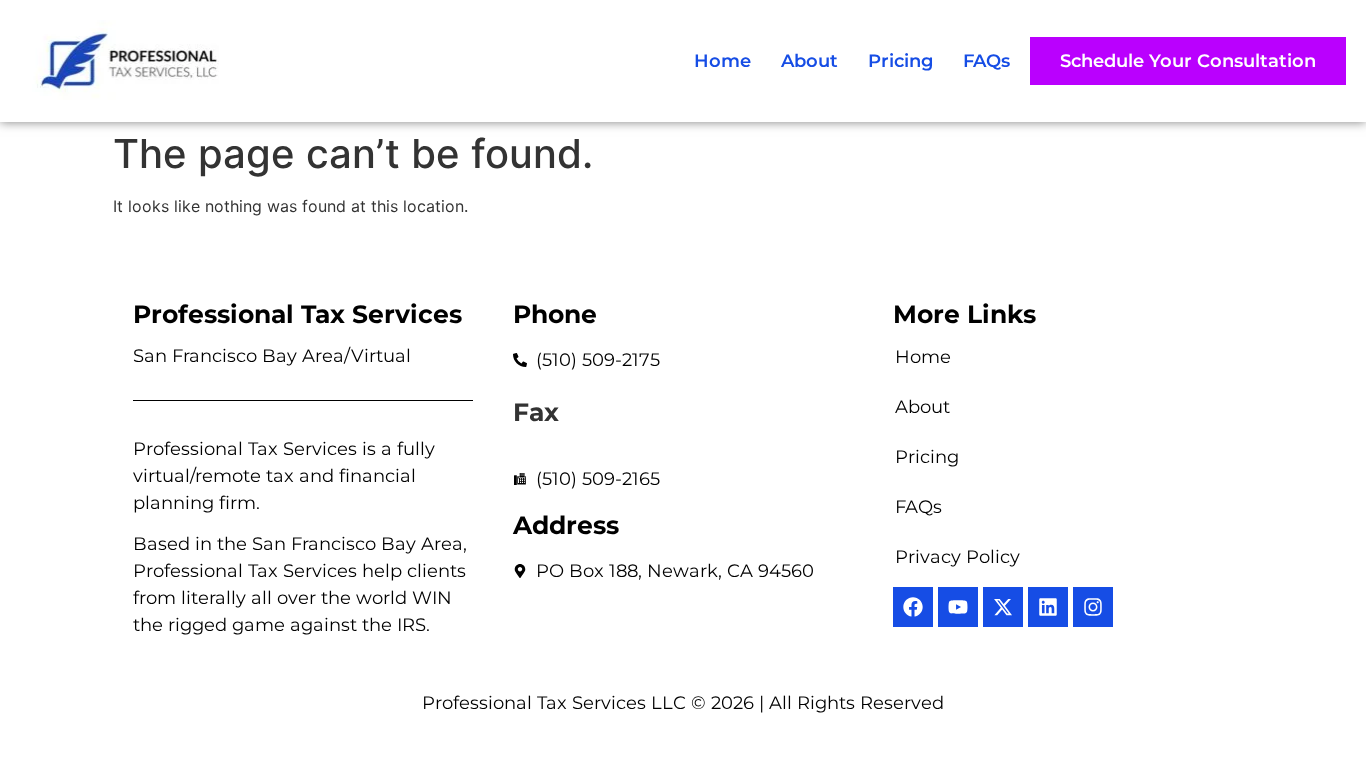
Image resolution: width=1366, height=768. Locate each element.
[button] (1188, 61)
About (809, 61)
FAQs (986, 61)
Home (722, 61)
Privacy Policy (957, 557)
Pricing (900, 61)
